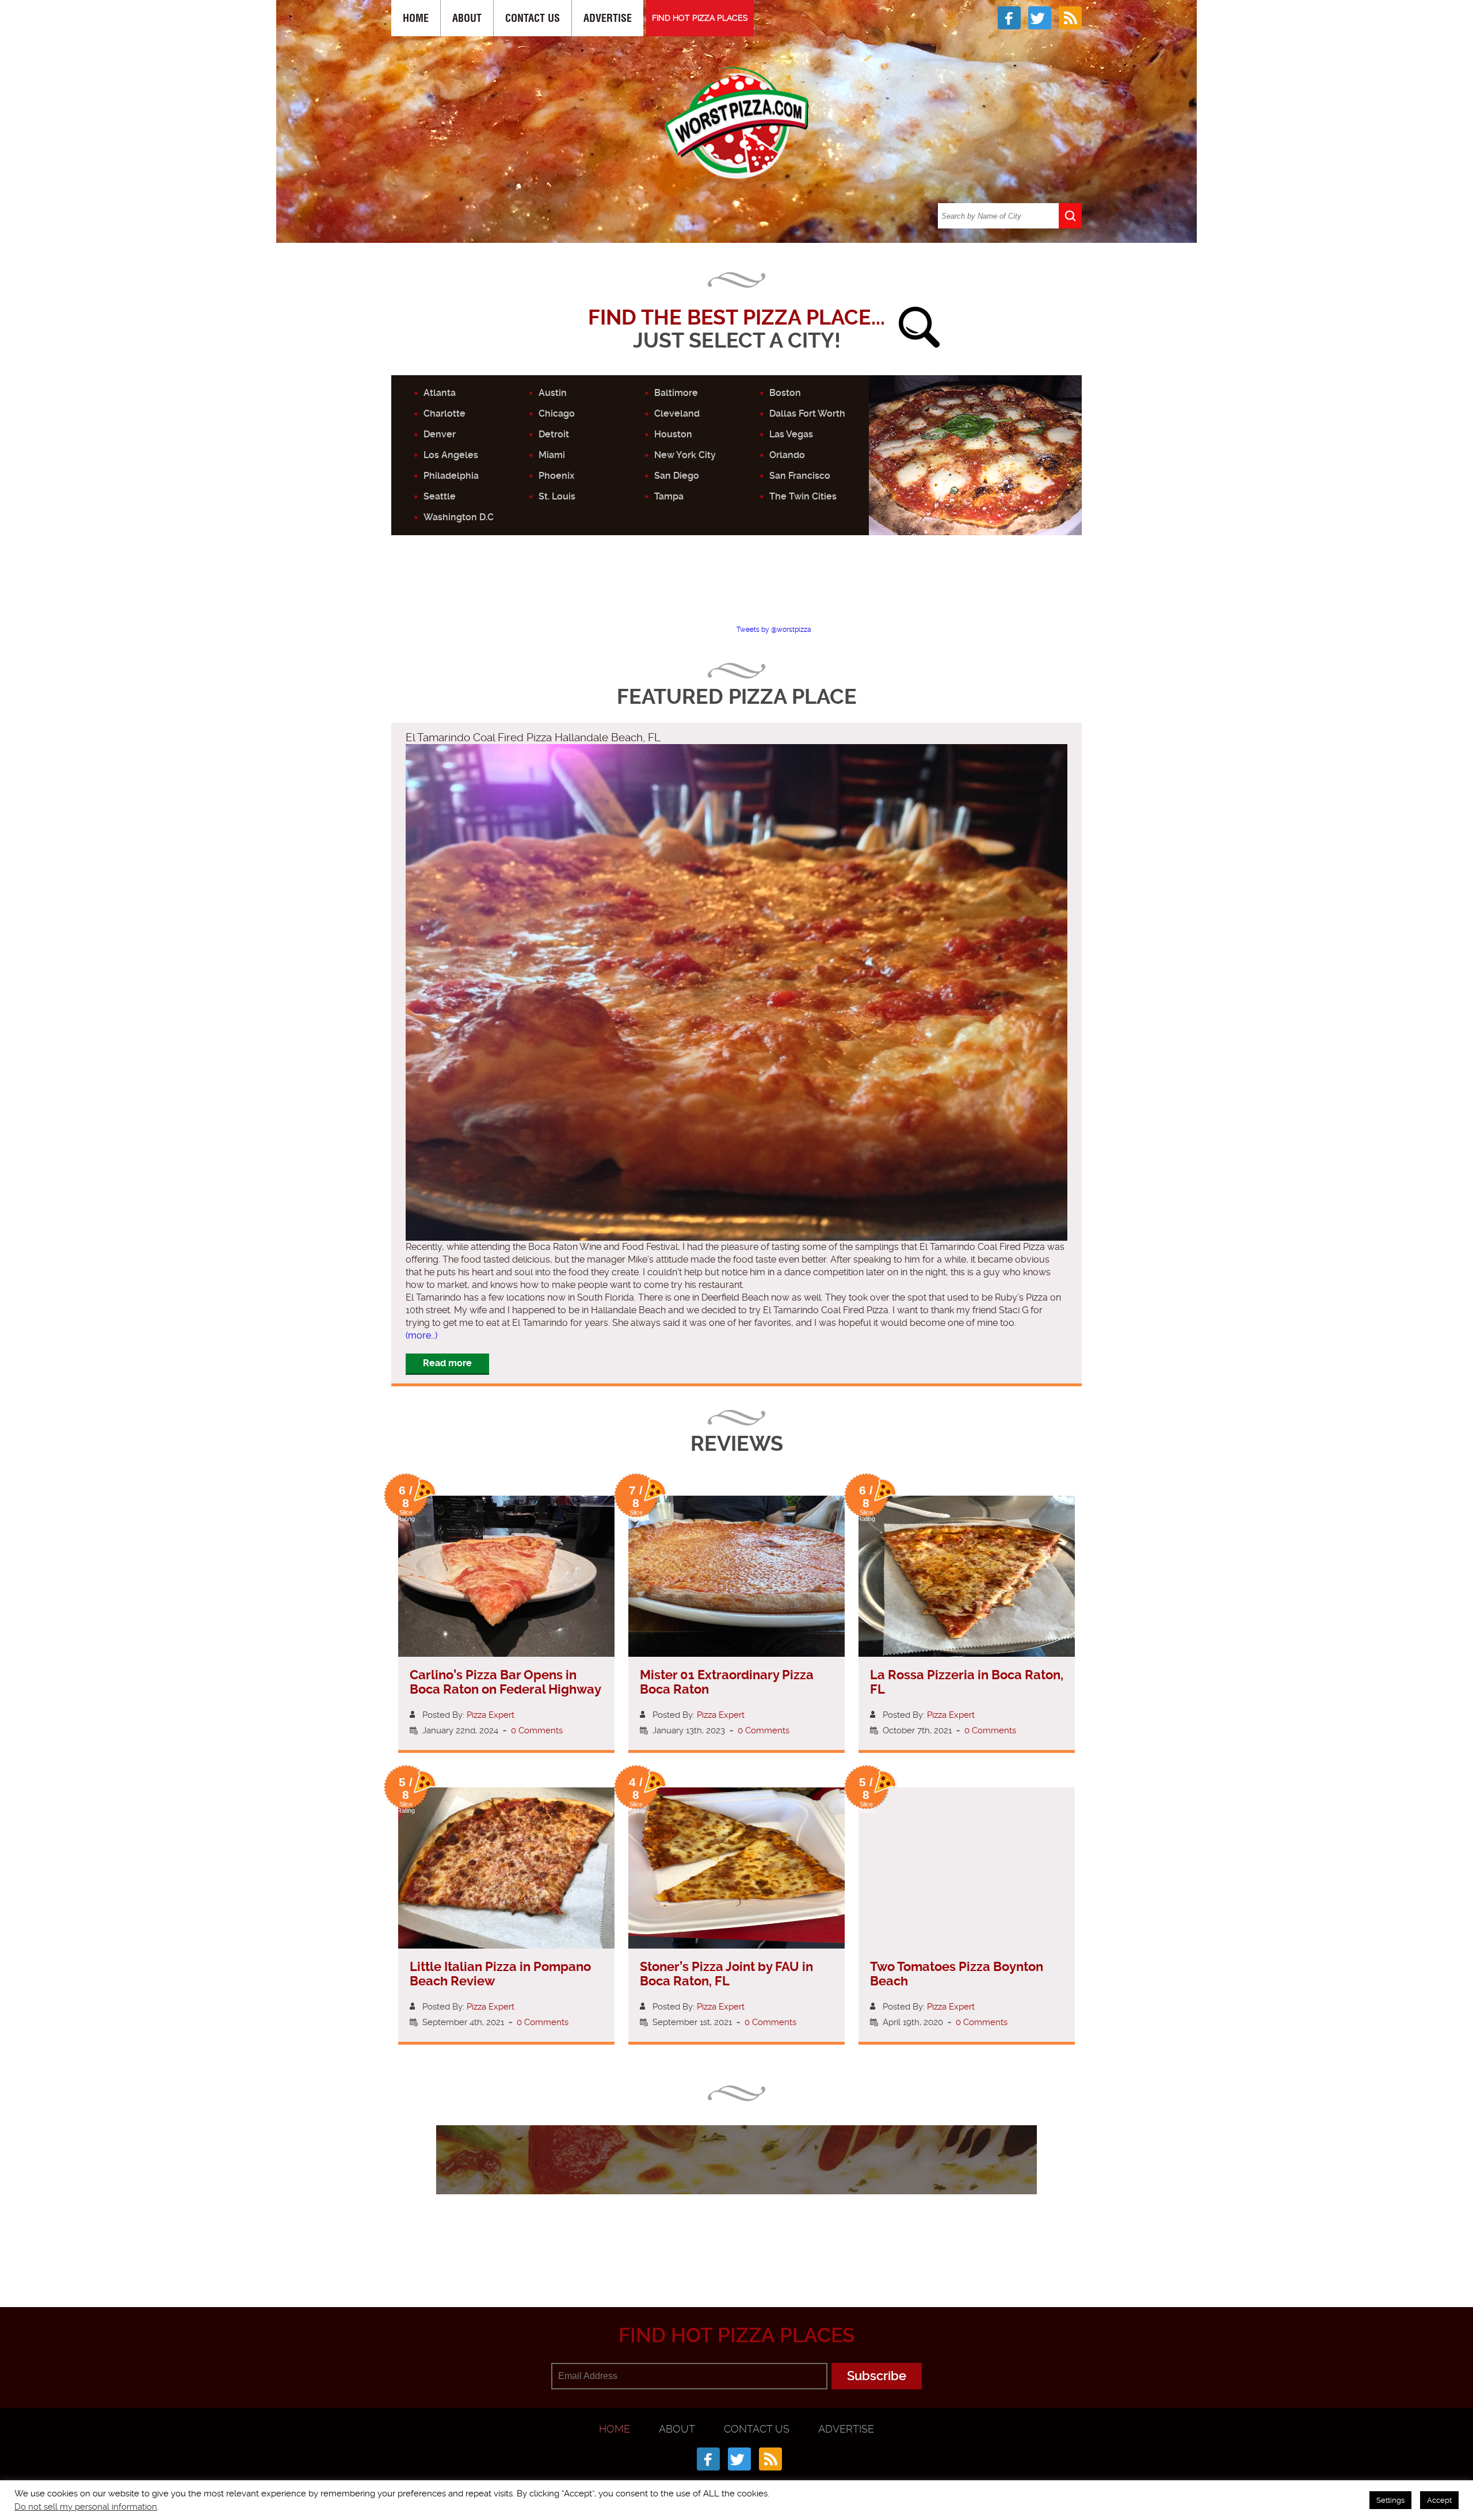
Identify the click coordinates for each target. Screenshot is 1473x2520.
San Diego (677, 476)
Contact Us (533, 18)
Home (416, 18)
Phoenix (556, 476)
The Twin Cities (803, 496)
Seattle (440, 496)
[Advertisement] (736, 590)
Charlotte (444, 413)
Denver (440, 434)
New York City (685, 455)
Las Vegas (791, 434)
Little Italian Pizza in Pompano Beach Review (500, 1974)
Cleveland (677, 413)
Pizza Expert (491, 1715)
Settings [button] (1390, 2500)
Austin (553, 393)
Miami (552, 455)
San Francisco (800, 476)
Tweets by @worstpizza (774, 630)
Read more (447, 1363)
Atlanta (440, 393)
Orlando (787, 455)
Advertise (608, 18)
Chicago (557, 413)
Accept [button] (1439, 2500)
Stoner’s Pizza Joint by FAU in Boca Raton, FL (726, 1974)
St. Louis (557, 496)
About (467, 18)
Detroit (554, 434)
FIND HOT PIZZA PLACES (700, 18)
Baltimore (676, 393)
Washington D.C (459, 517)
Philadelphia (451, 476)
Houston (673, 434)
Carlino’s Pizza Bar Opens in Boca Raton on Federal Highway (505, 1682)
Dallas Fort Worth (807, 413)
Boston (785, 393)
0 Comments (537, 1730)
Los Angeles (451, 455)
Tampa (669, 496)
